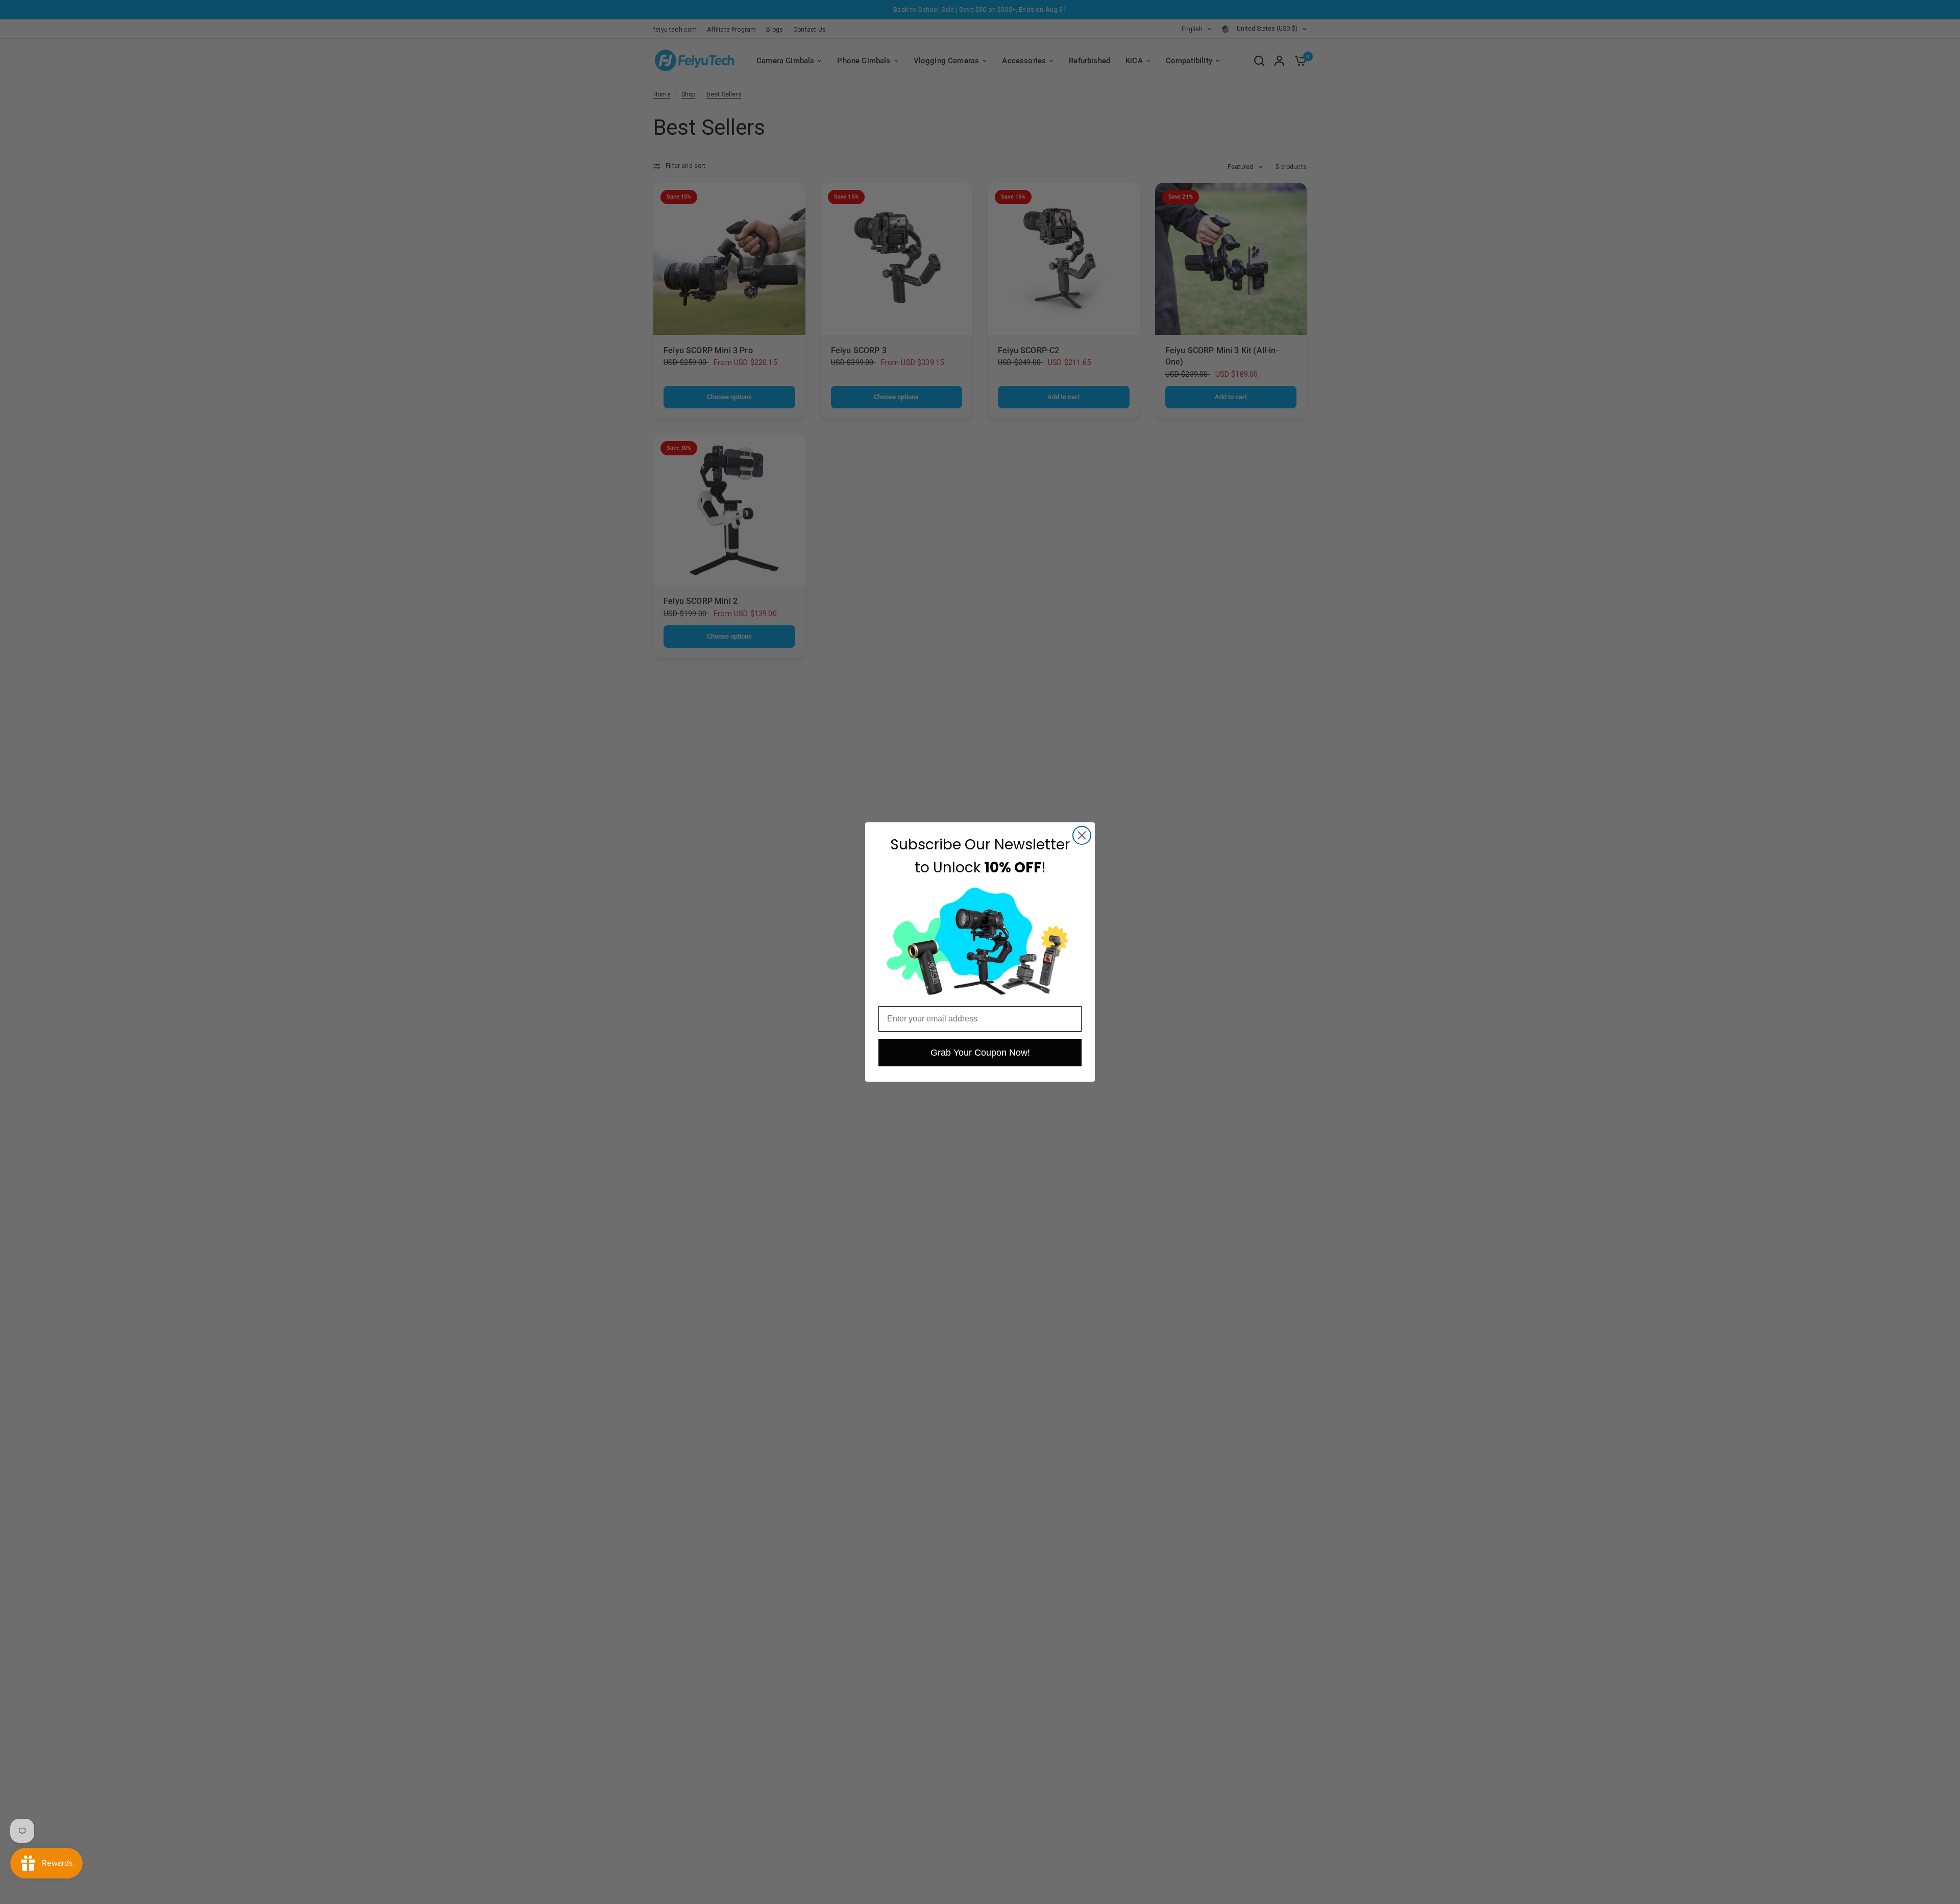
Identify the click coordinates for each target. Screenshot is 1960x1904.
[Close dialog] (1082, 835)
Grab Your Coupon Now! (980, 1053)
